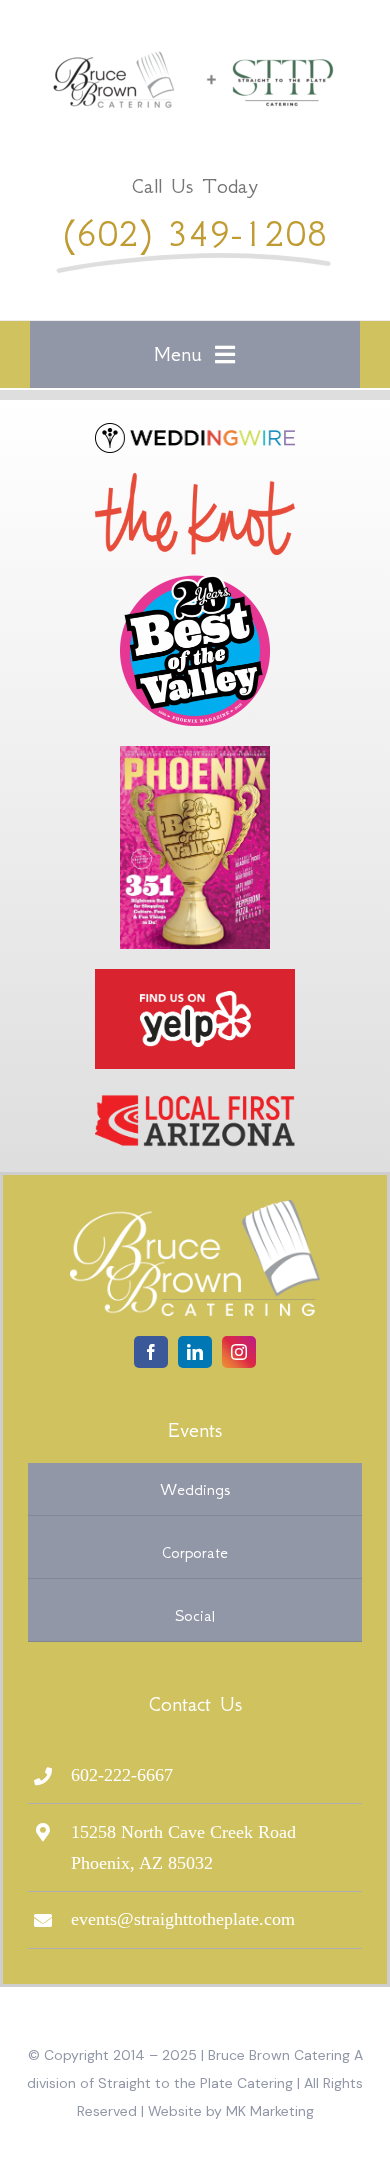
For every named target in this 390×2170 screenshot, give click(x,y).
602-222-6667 (122, 1775)
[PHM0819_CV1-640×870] (195, 755)
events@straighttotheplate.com (183, 1919)
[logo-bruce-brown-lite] (195, 1209)
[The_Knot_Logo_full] (195, 482)
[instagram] (239, 1352)
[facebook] (151, 1352)
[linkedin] (195, 1352)
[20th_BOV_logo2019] (195, 584)
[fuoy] (195, 978)
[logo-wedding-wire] (195, 432)
